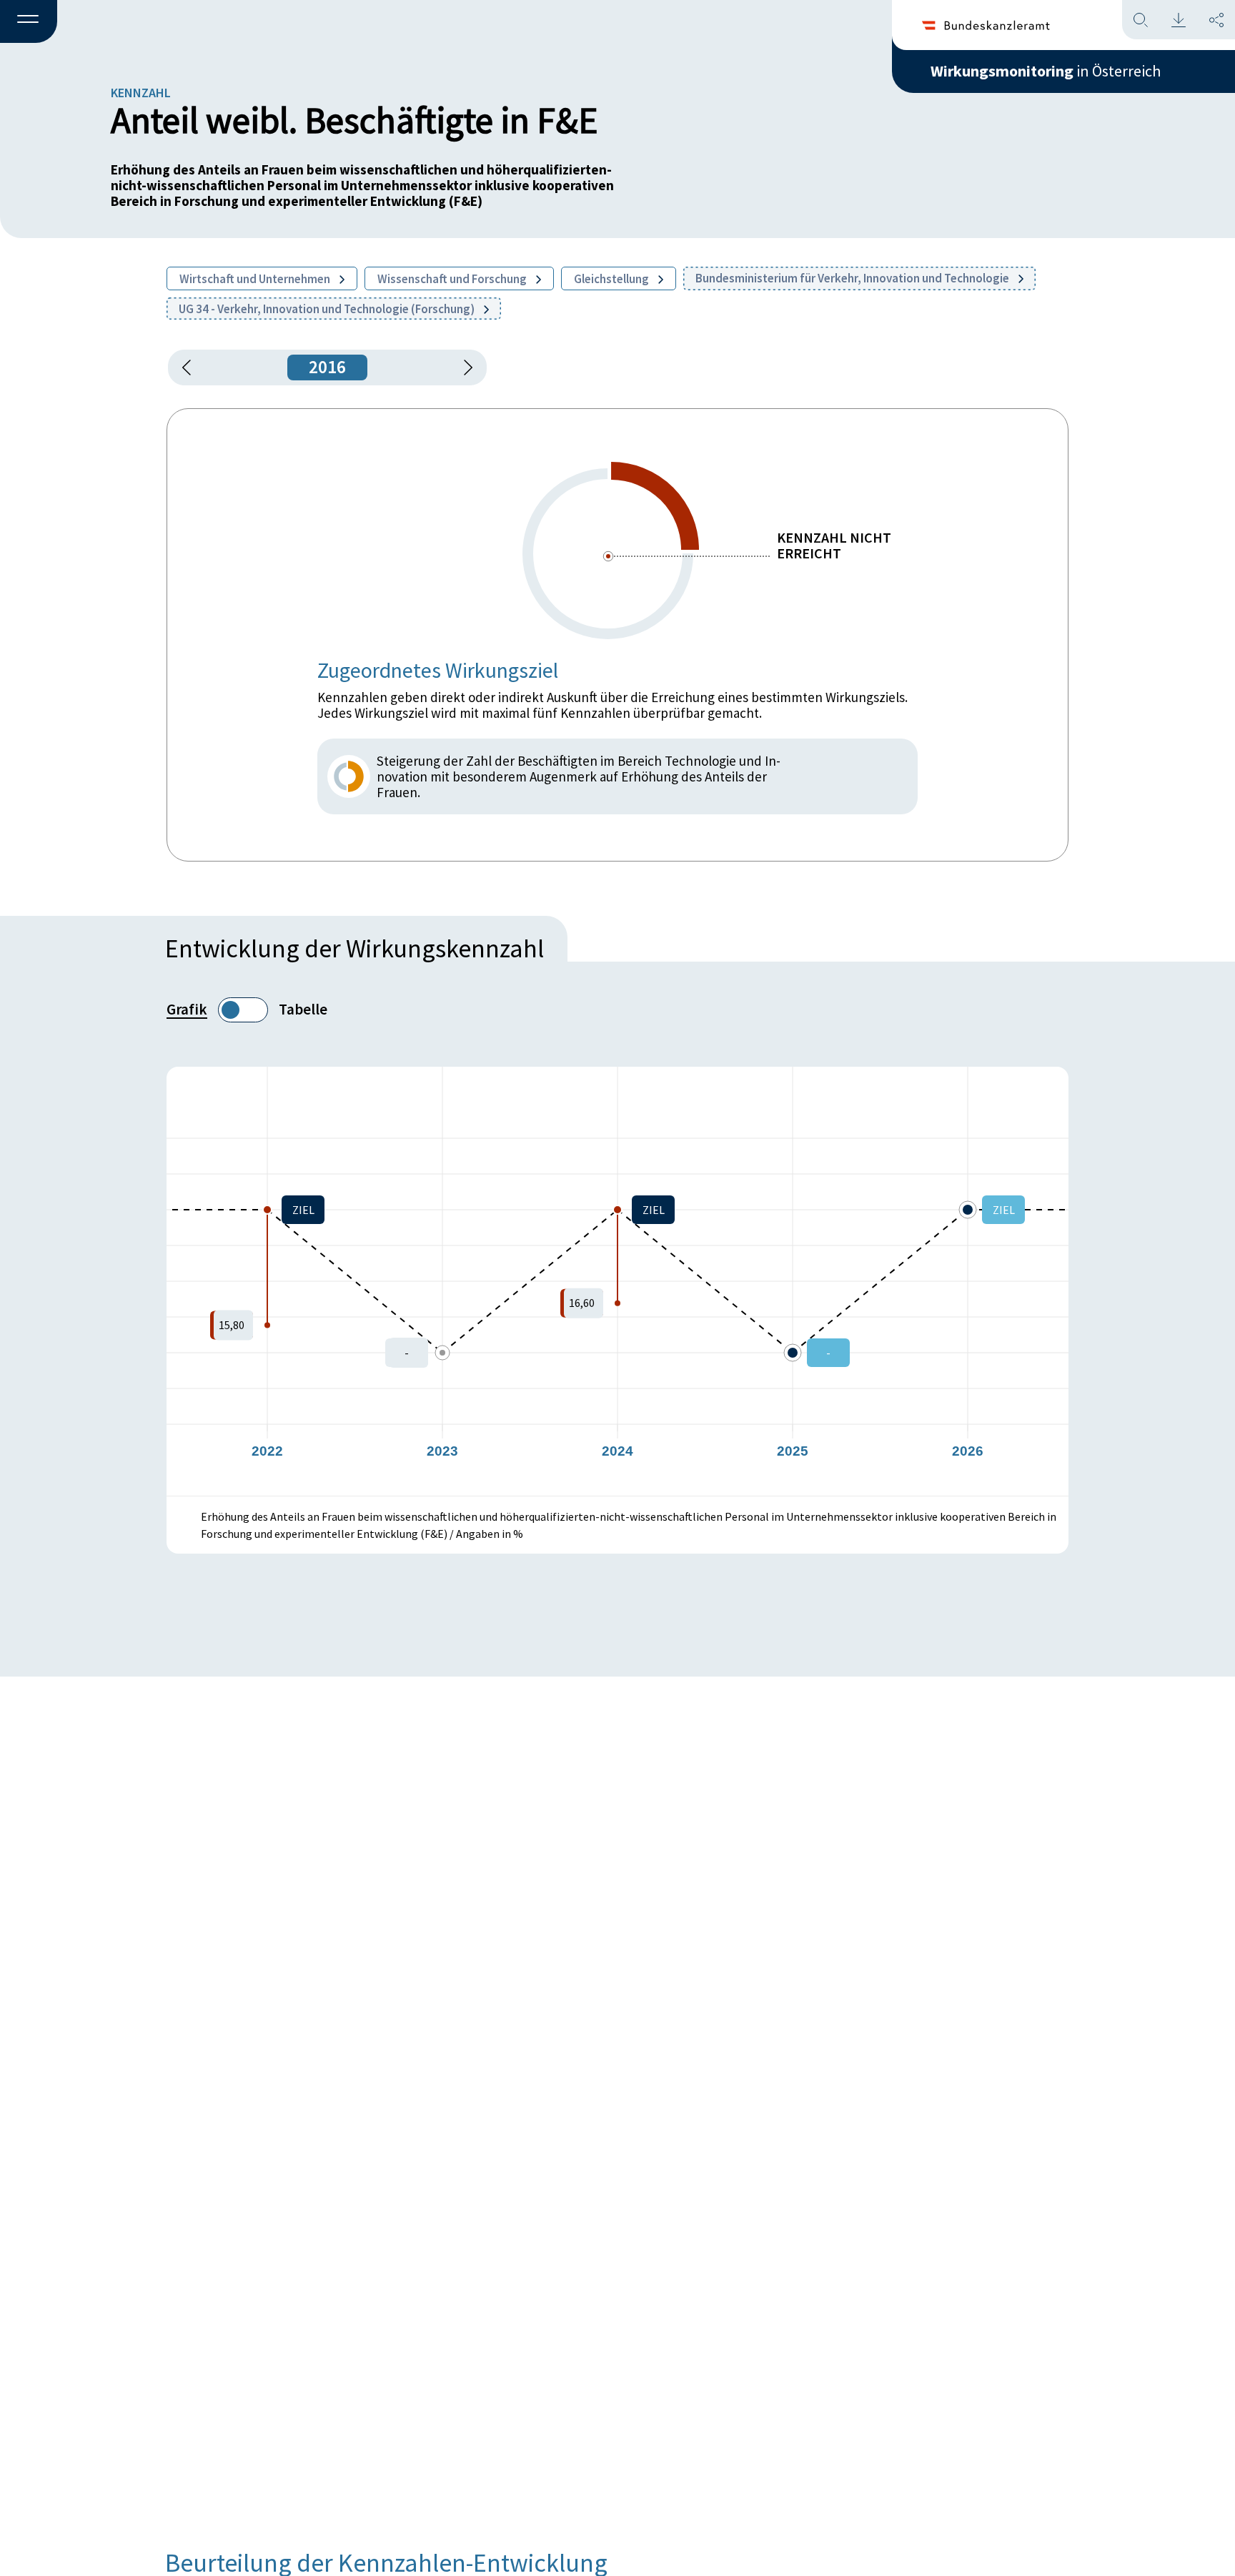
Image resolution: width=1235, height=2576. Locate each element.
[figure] (617, 1281)
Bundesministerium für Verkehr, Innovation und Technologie (853, 278)
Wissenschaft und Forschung (453, 279)
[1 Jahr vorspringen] (463, 367)
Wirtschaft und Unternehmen (256, 279)
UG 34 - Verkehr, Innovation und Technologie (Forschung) (328, 309)
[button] (29, 22)
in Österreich (1046, 71)
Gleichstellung (612, 279)
